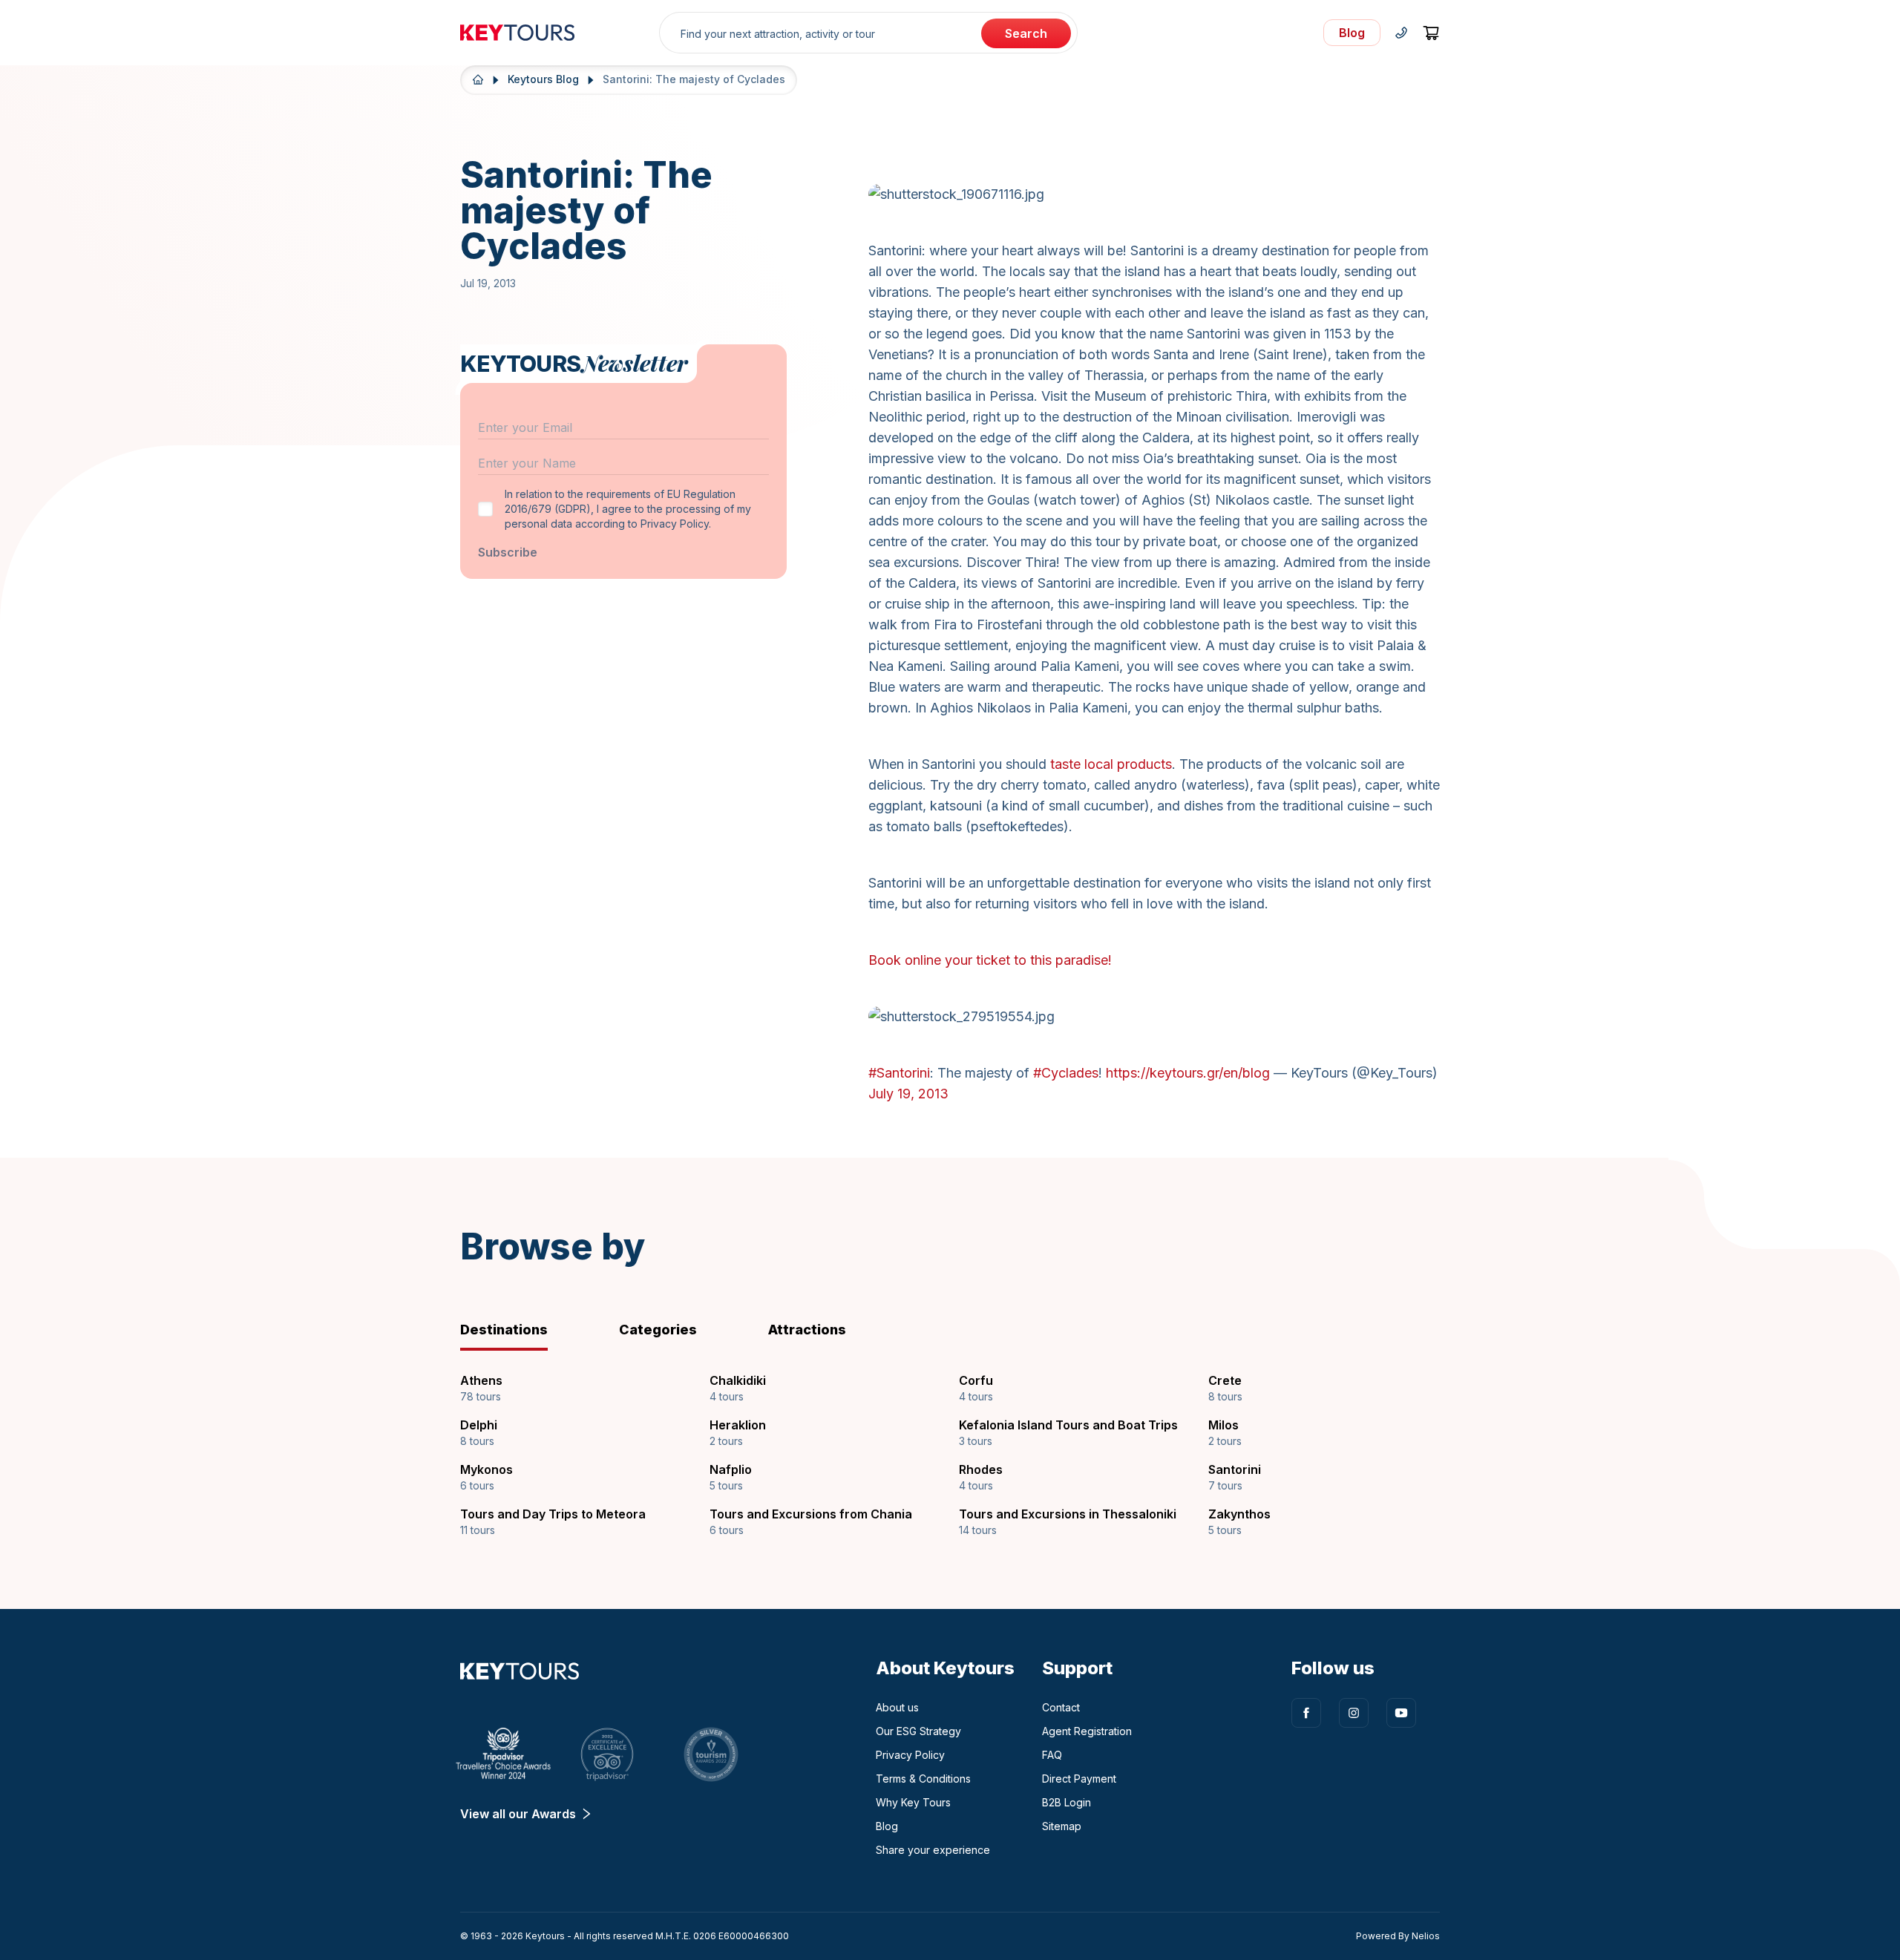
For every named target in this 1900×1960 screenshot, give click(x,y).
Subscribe (508, 552)
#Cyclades (1066, 1073)
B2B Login (1067, 1802)
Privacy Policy (910, 1755)
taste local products (1111, 764)
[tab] (528, 1330)
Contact (1061, 1707)
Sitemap (1062, 1826)
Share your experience (933, 1850)
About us (897, 1707)
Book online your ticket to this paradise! (990, 960)
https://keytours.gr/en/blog (1188, 1073)
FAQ (1052, 1755)
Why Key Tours (913, 1802)
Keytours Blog (543, 79)
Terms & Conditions (923, 1779)
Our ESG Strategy (918, 1731)
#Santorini (899, 1073)
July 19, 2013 (908, 1094)
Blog (887, 1826)
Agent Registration (1087, 1731)
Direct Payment (1079, 1779)
